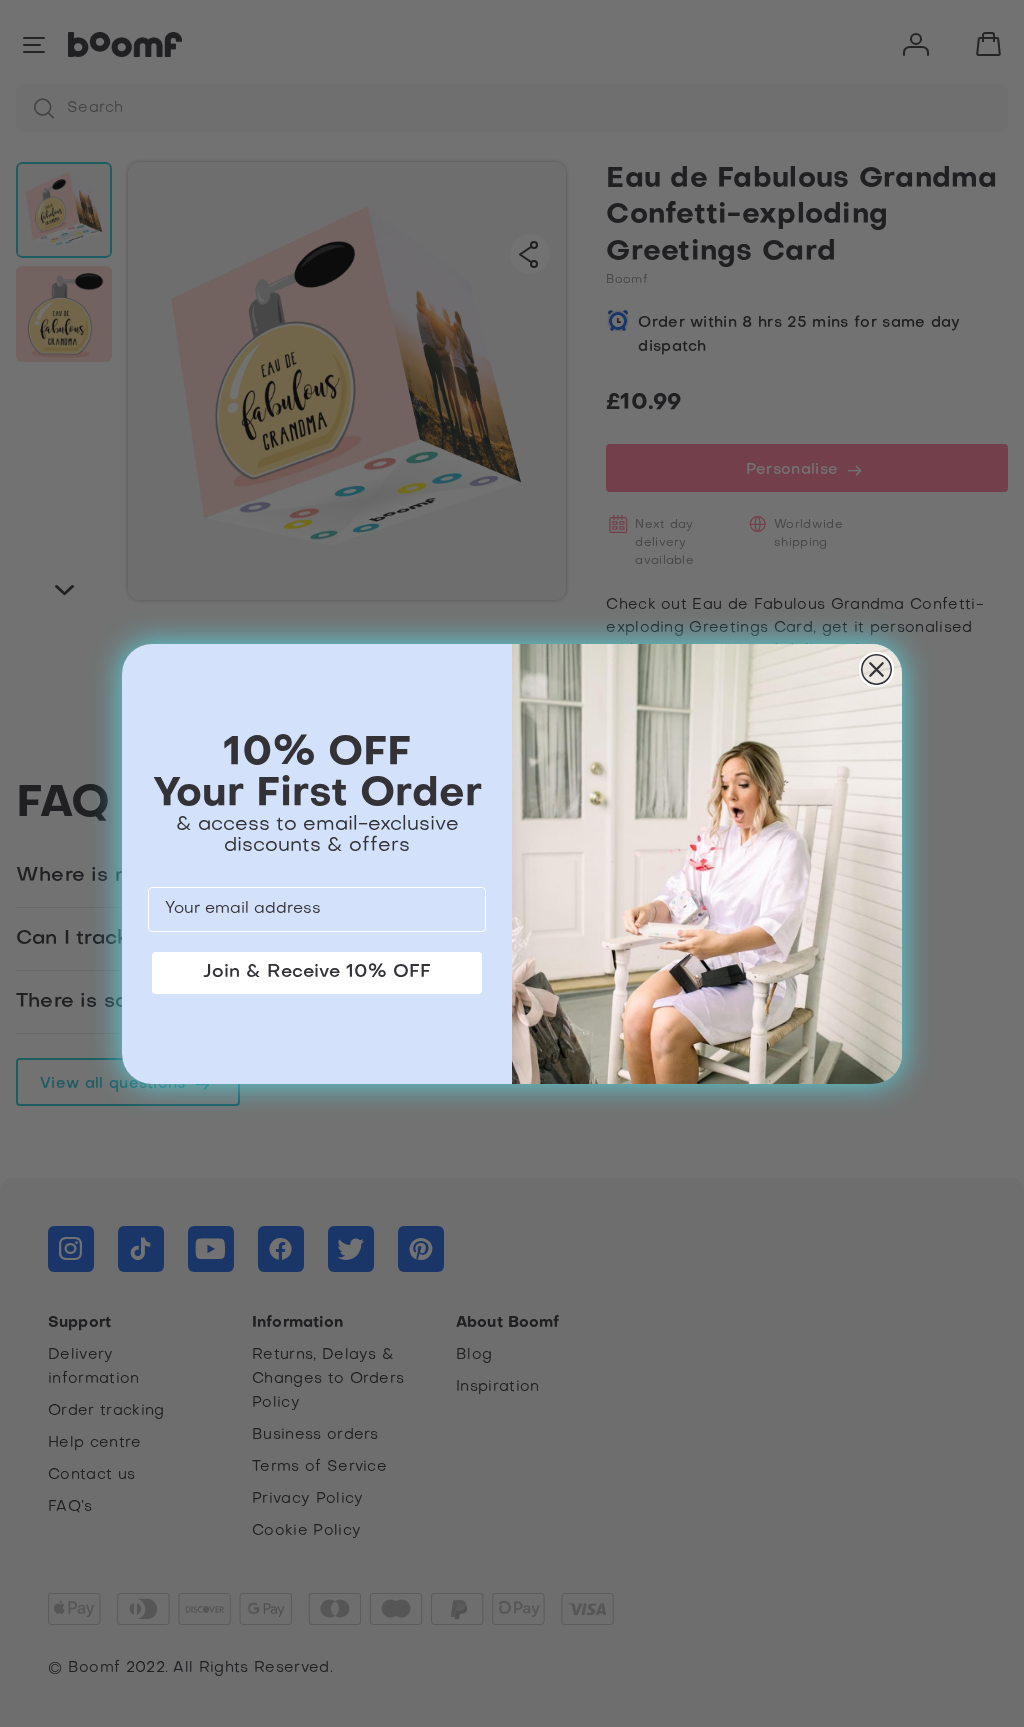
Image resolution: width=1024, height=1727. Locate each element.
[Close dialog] (876, 669)
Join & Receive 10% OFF (317, 972)
